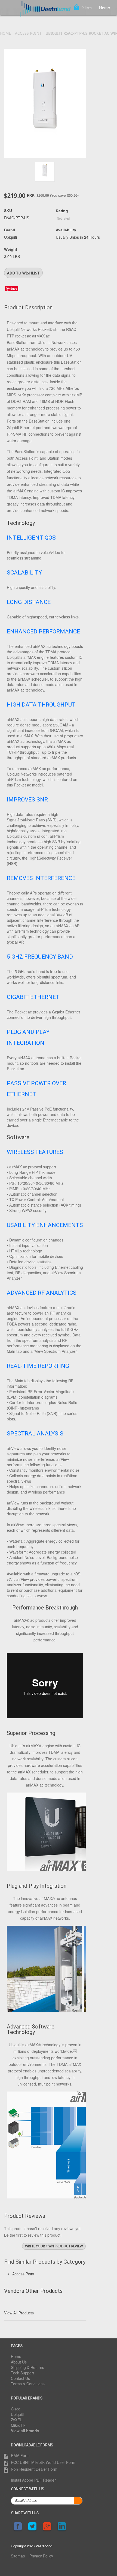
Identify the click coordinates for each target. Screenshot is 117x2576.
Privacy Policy (41, 2556)
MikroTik (18, 2425)
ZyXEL (16, 2420)
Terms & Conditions (28, 2384)
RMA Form (20, 2455)
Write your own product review (54, 2246)
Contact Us (20, 2378)
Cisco (16, 2409)
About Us (19, 2362)
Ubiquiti (17, 2414)
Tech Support (22, 2373)
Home (104, 8)
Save (14, 288)
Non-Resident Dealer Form (34, 2469)
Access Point (28, 33)
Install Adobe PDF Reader (33, 2480)
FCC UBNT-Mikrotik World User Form (43, 2462)
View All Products (19, 2313)
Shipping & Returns (27, 2367)
